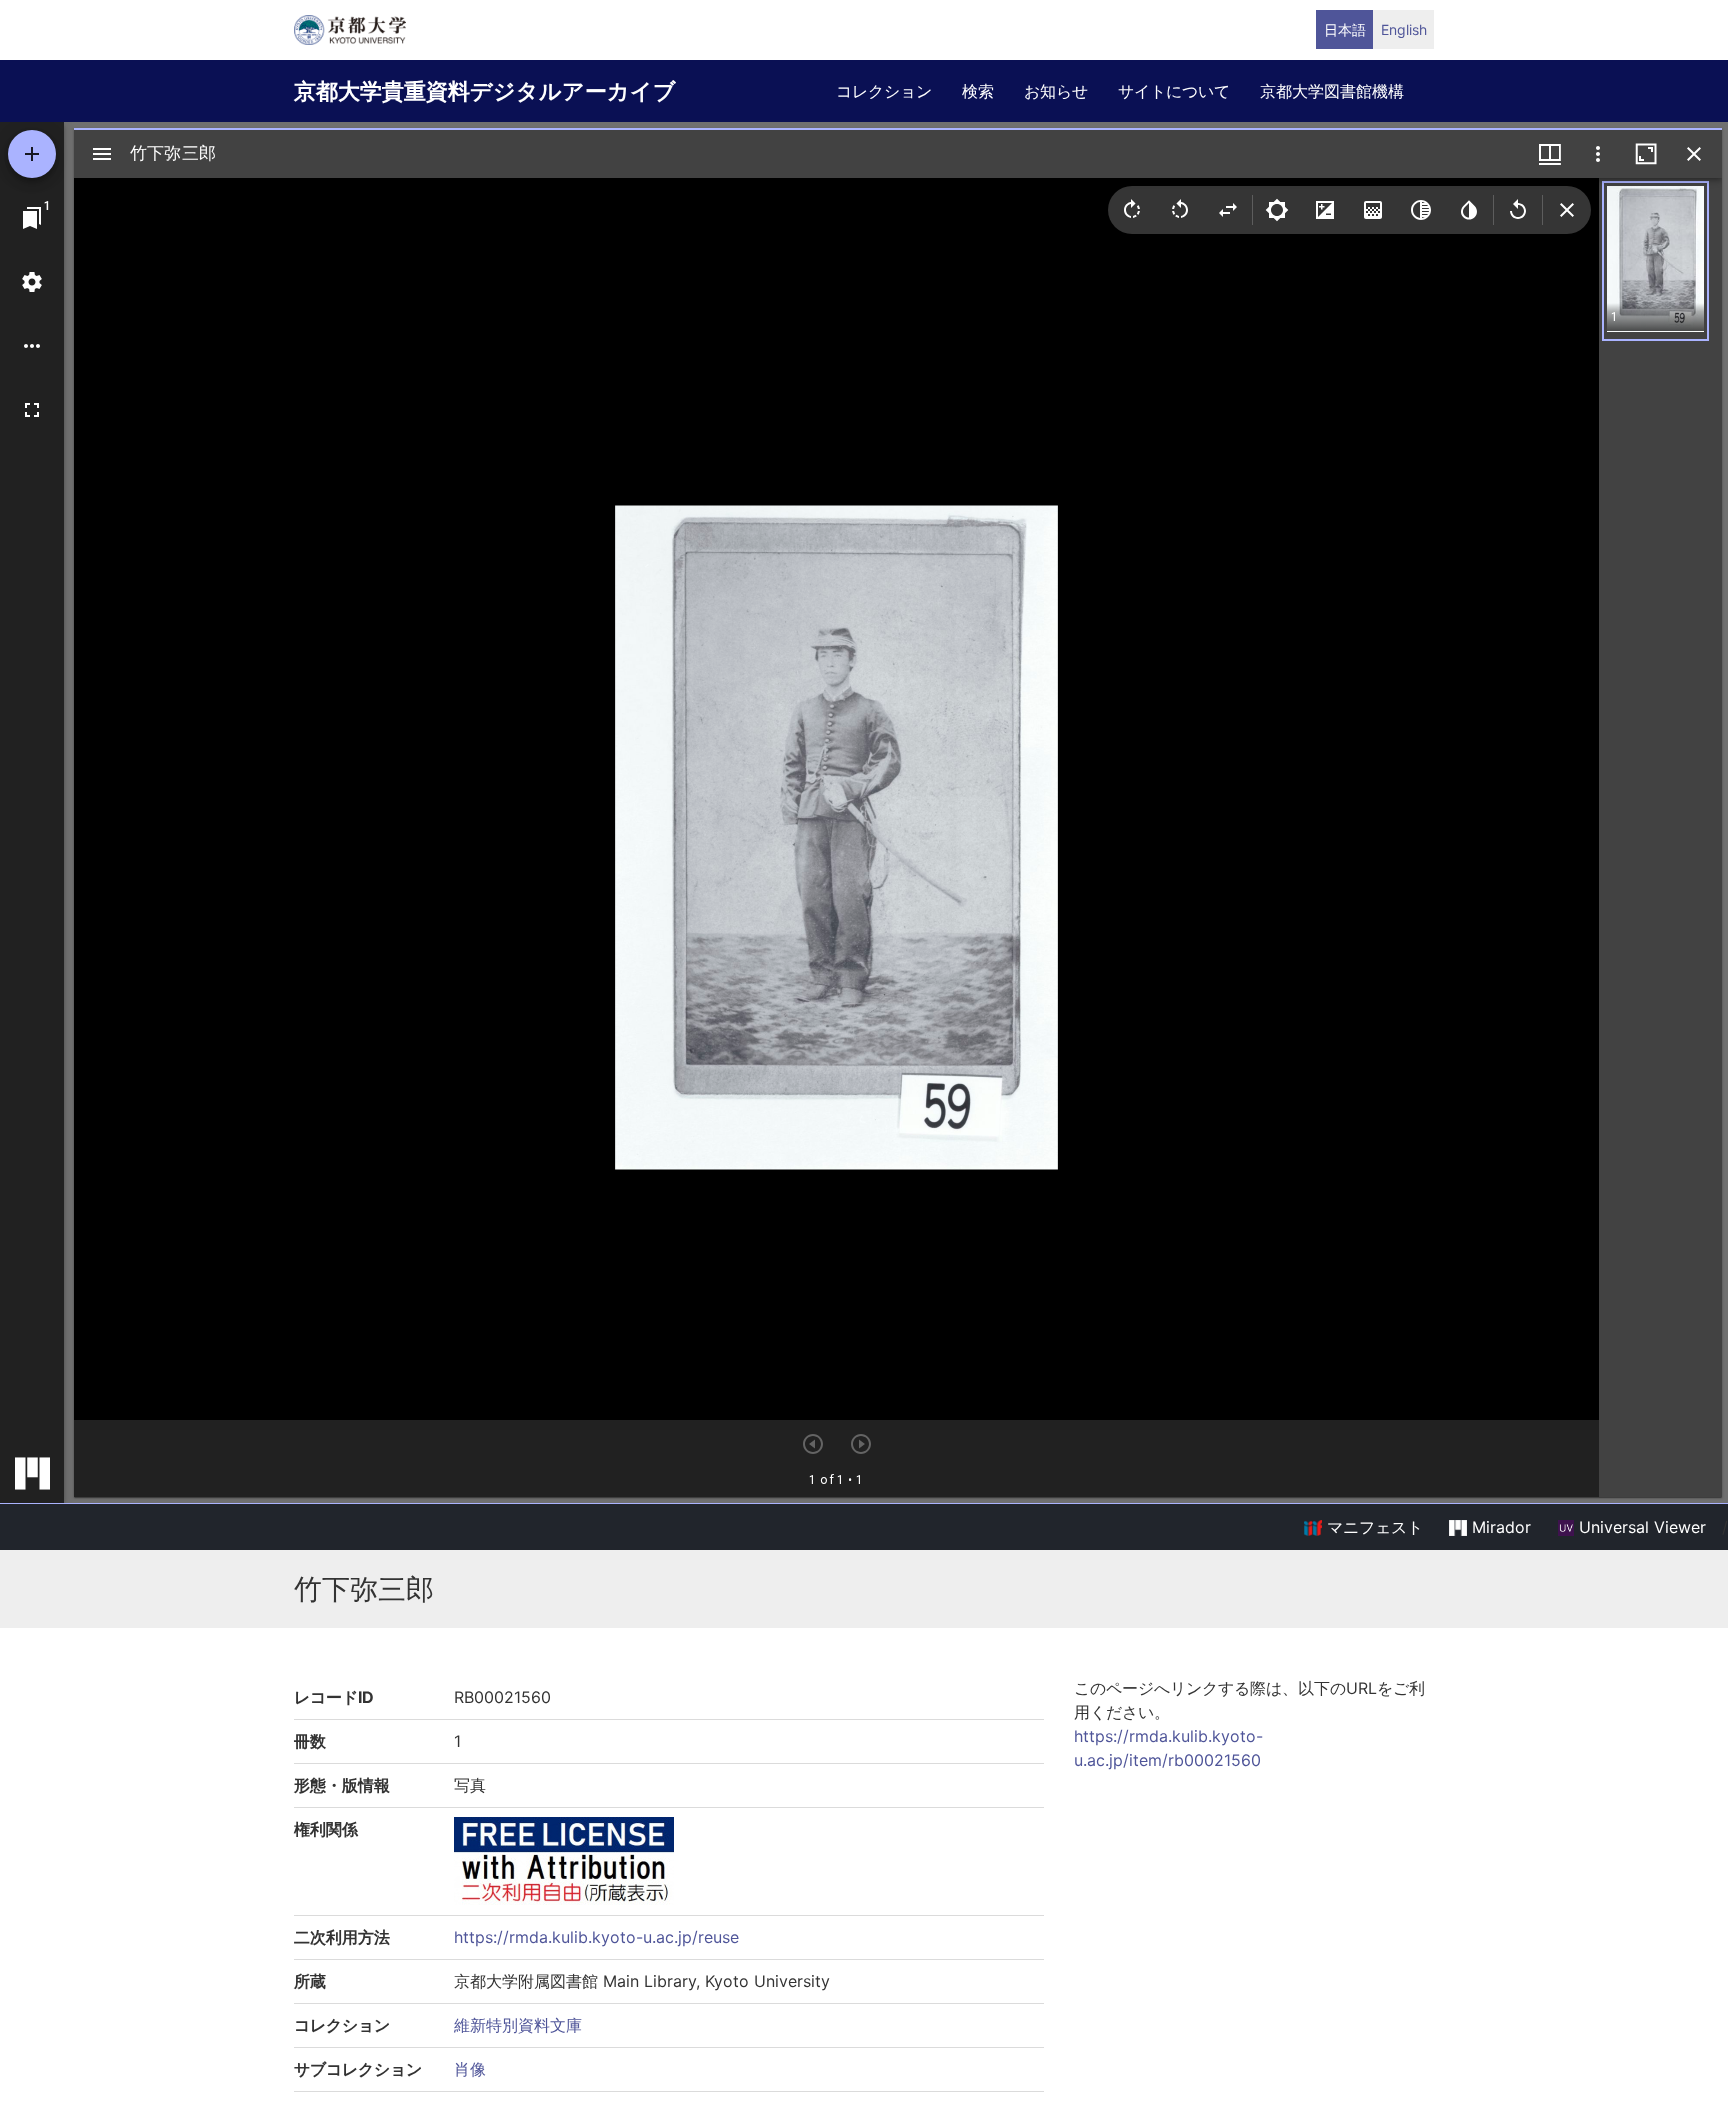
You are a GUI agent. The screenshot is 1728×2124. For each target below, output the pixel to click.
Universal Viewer (1640, 1527)
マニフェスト (1372, 1527)
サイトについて (1174, 91)
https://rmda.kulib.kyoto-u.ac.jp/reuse (596, 1937)
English (1404, 29)
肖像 (470, 2069)
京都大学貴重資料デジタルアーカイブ (485, 91)
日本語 (1345, 29)
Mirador (1499, 1527)
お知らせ (1056, 91)
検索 (978, 91)
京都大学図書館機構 (1332, 91)
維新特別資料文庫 (518, 2025)
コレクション (884, 91)
